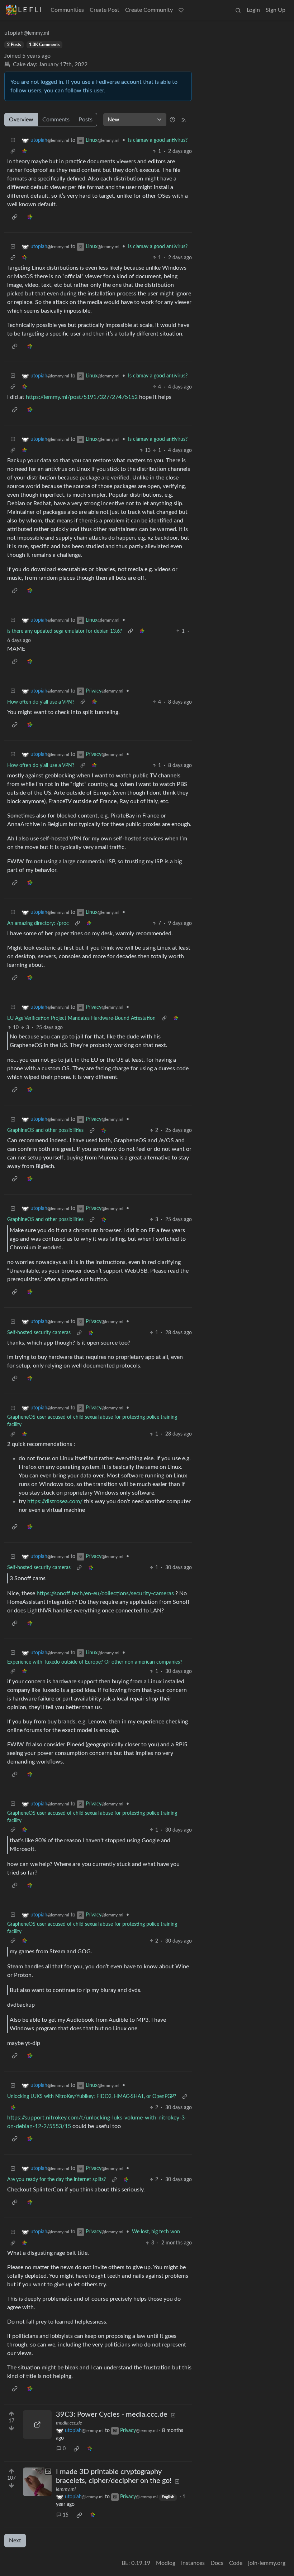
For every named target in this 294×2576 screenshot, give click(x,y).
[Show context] (13, 152)
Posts (86, 120)
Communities (67, 10)
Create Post (105, 10)
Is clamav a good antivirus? (158, 140)
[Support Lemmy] (181, 10)
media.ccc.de (69, 2423)
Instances (193, 2563)
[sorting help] (172, 120)
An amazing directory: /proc (38, 923)
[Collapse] (13, 141)
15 (66, 2515)
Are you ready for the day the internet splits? (56, 2180)
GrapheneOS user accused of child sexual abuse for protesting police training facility (92, 1421)
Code (236, 2563)
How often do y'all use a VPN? (41, 702)
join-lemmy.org (267, 2563)
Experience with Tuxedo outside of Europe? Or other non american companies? (95, 1662)
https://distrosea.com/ (55, 1501)
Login (253, 10)
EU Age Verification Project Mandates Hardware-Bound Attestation (81, 1018)
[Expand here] (37, 2482)
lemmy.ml (66, 2489)
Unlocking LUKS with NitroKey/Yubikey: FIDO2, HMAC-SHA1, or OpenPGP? (92, 2097)
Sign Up (276, 10)
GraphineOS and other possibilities (45, 1130)
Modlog (166, 2563)
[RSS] (184, 120)
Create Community (149, 10)
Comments (56, 120)
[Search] (238, 10)
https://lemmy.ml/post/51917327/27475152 (82, 397)
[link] (24, 152)
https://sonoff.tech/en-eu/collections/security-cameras (105, 1593)
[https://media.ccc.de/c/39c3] (37, 2425)
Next (15, 2541)
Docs (217, 2563)
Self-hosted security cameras (39, 1333)
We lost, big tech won (156, 2232)
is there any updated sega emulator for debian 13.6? (65, 631)
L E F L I (30, 10)
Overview (21, 120)
